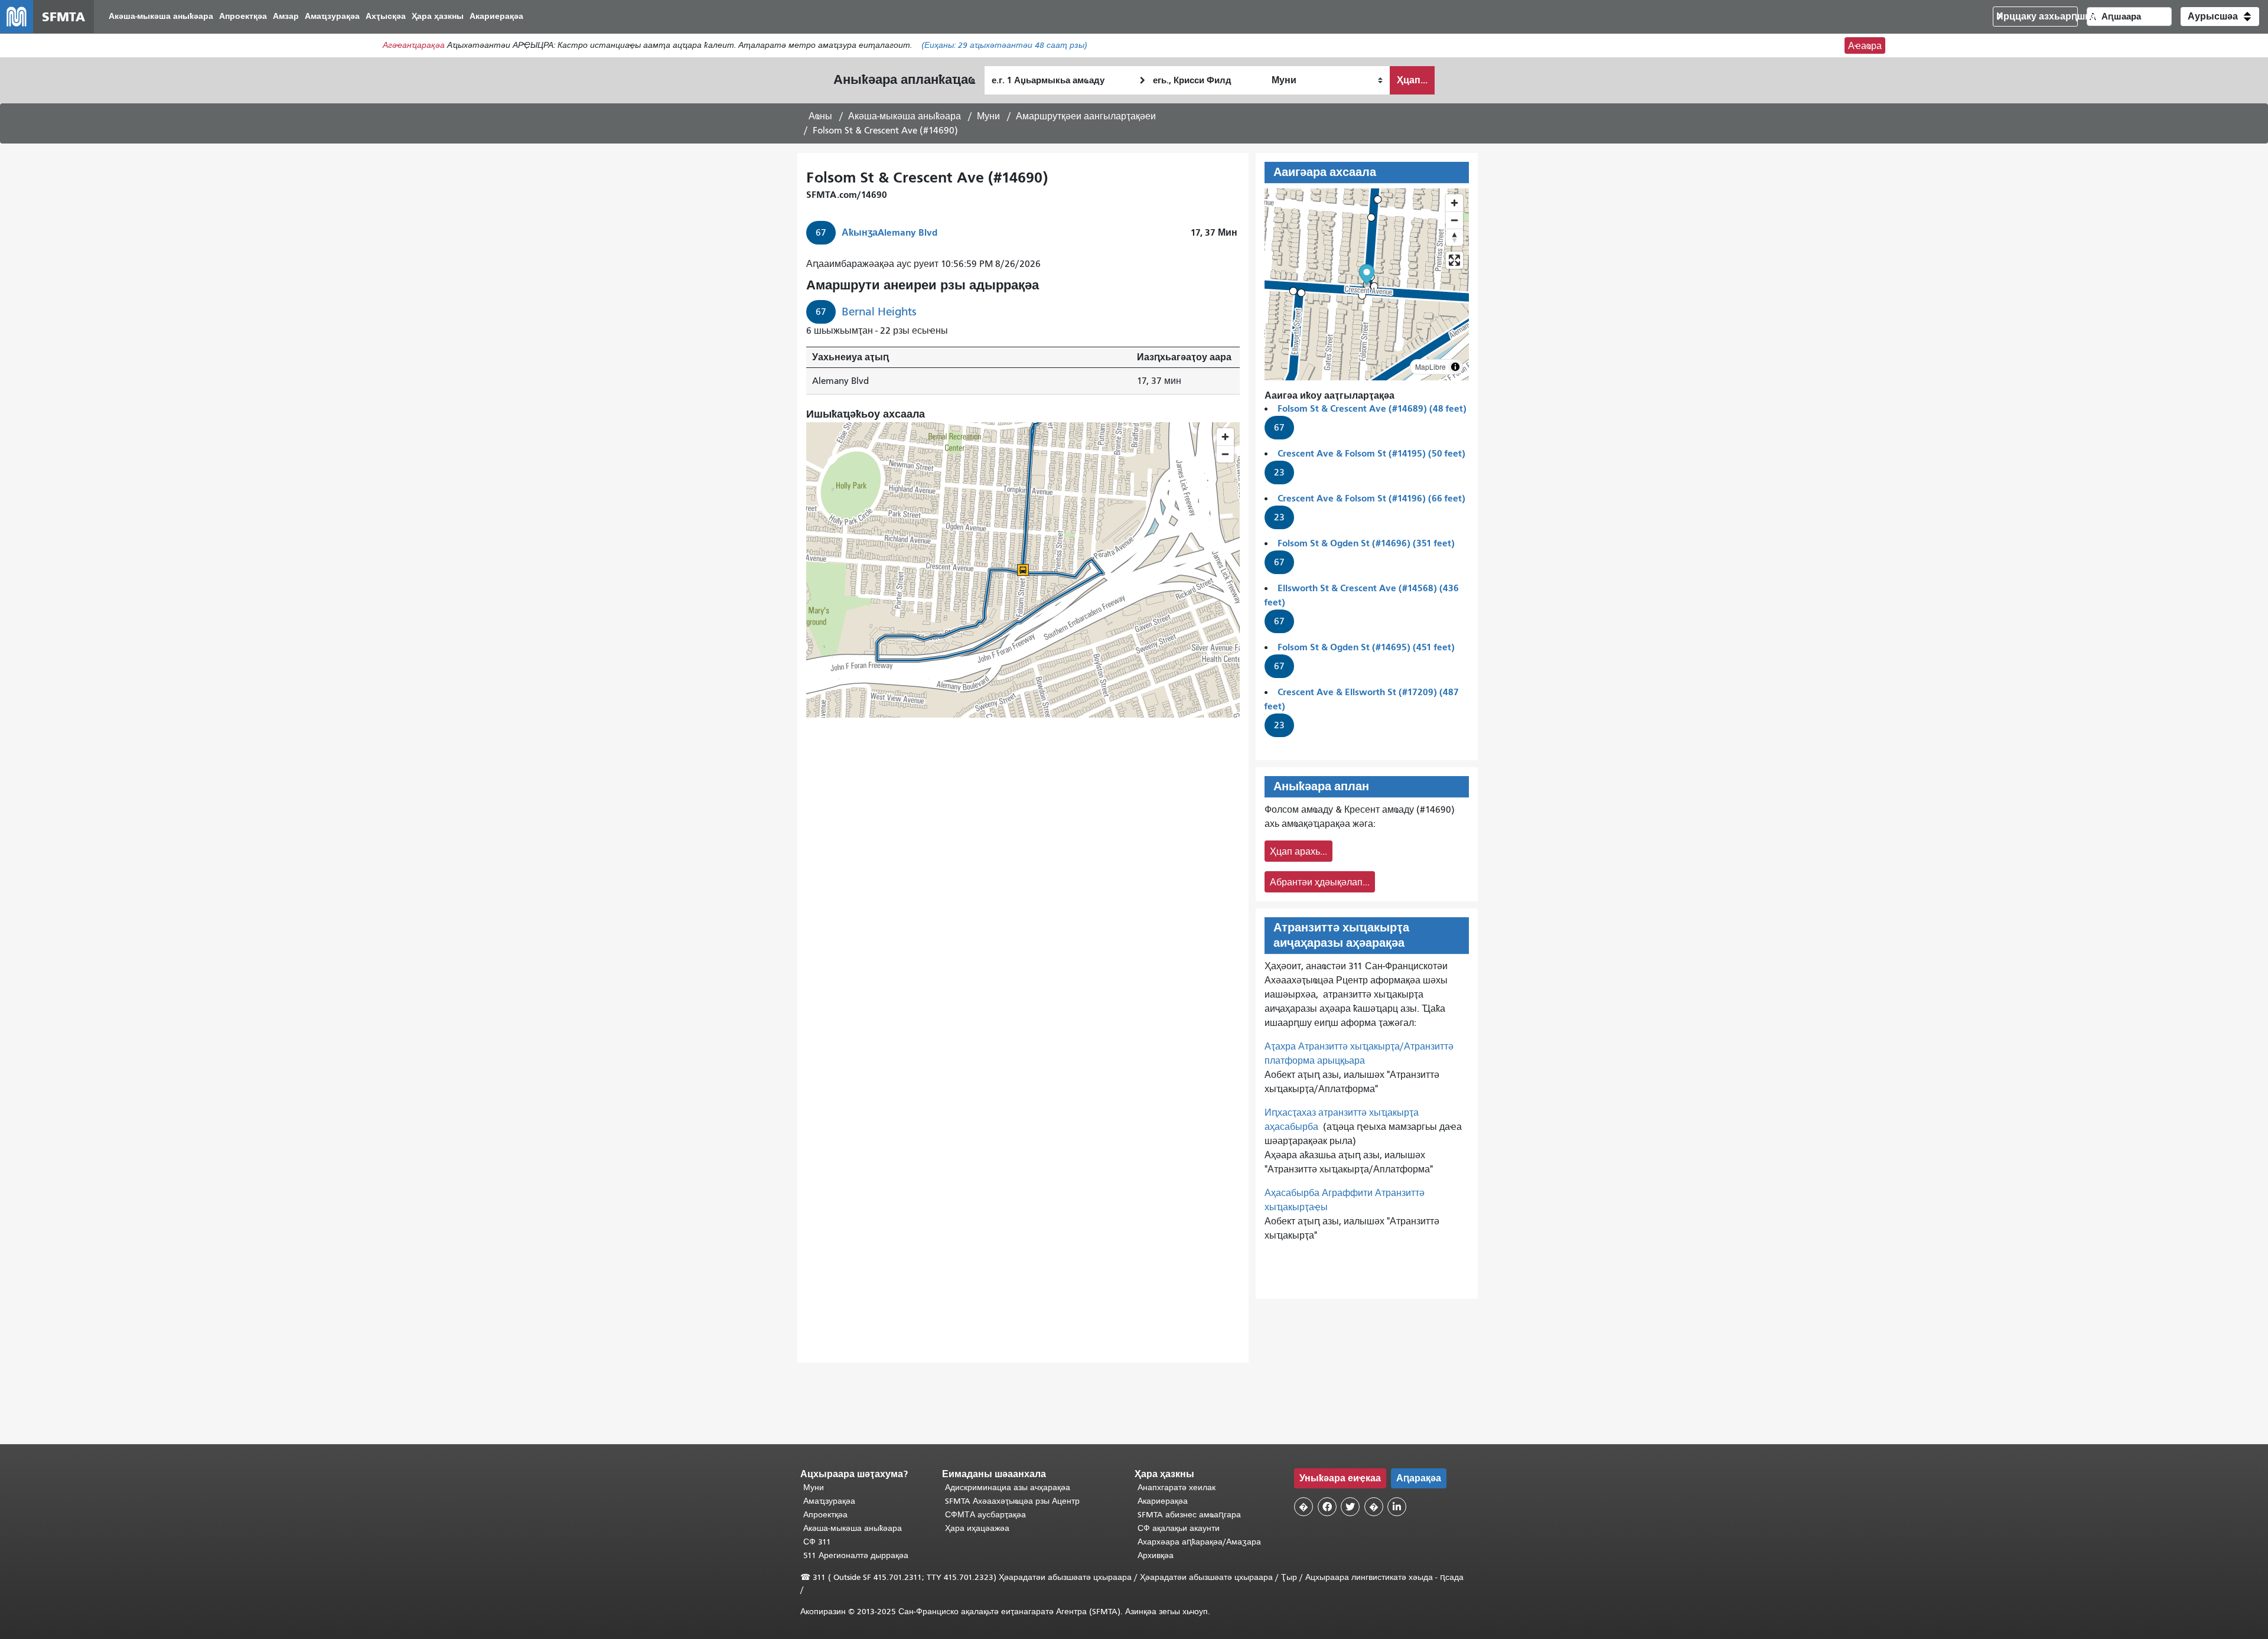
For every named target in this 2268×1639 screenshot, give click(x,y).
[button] (2220, 17)
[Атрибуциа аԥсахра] (1455, 367)
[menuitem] (161, 17)
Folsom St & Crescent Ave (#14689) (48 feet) (1372, 408)
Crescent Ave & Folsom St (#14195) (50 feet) (1371, 453)
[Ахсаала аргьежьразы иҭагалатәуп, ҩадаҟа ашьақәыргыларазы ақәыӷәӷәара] (1454, 237)
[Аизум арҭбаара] (1454, 203)
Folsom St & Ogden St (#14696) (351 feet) (1366, 543)
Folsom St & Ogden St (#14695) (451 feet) (1366, 647)
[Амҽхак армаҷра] (1454, 220)
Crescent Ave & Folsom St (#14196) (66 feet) (1371, 498)
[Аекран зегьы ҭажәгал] (1454, 260)
